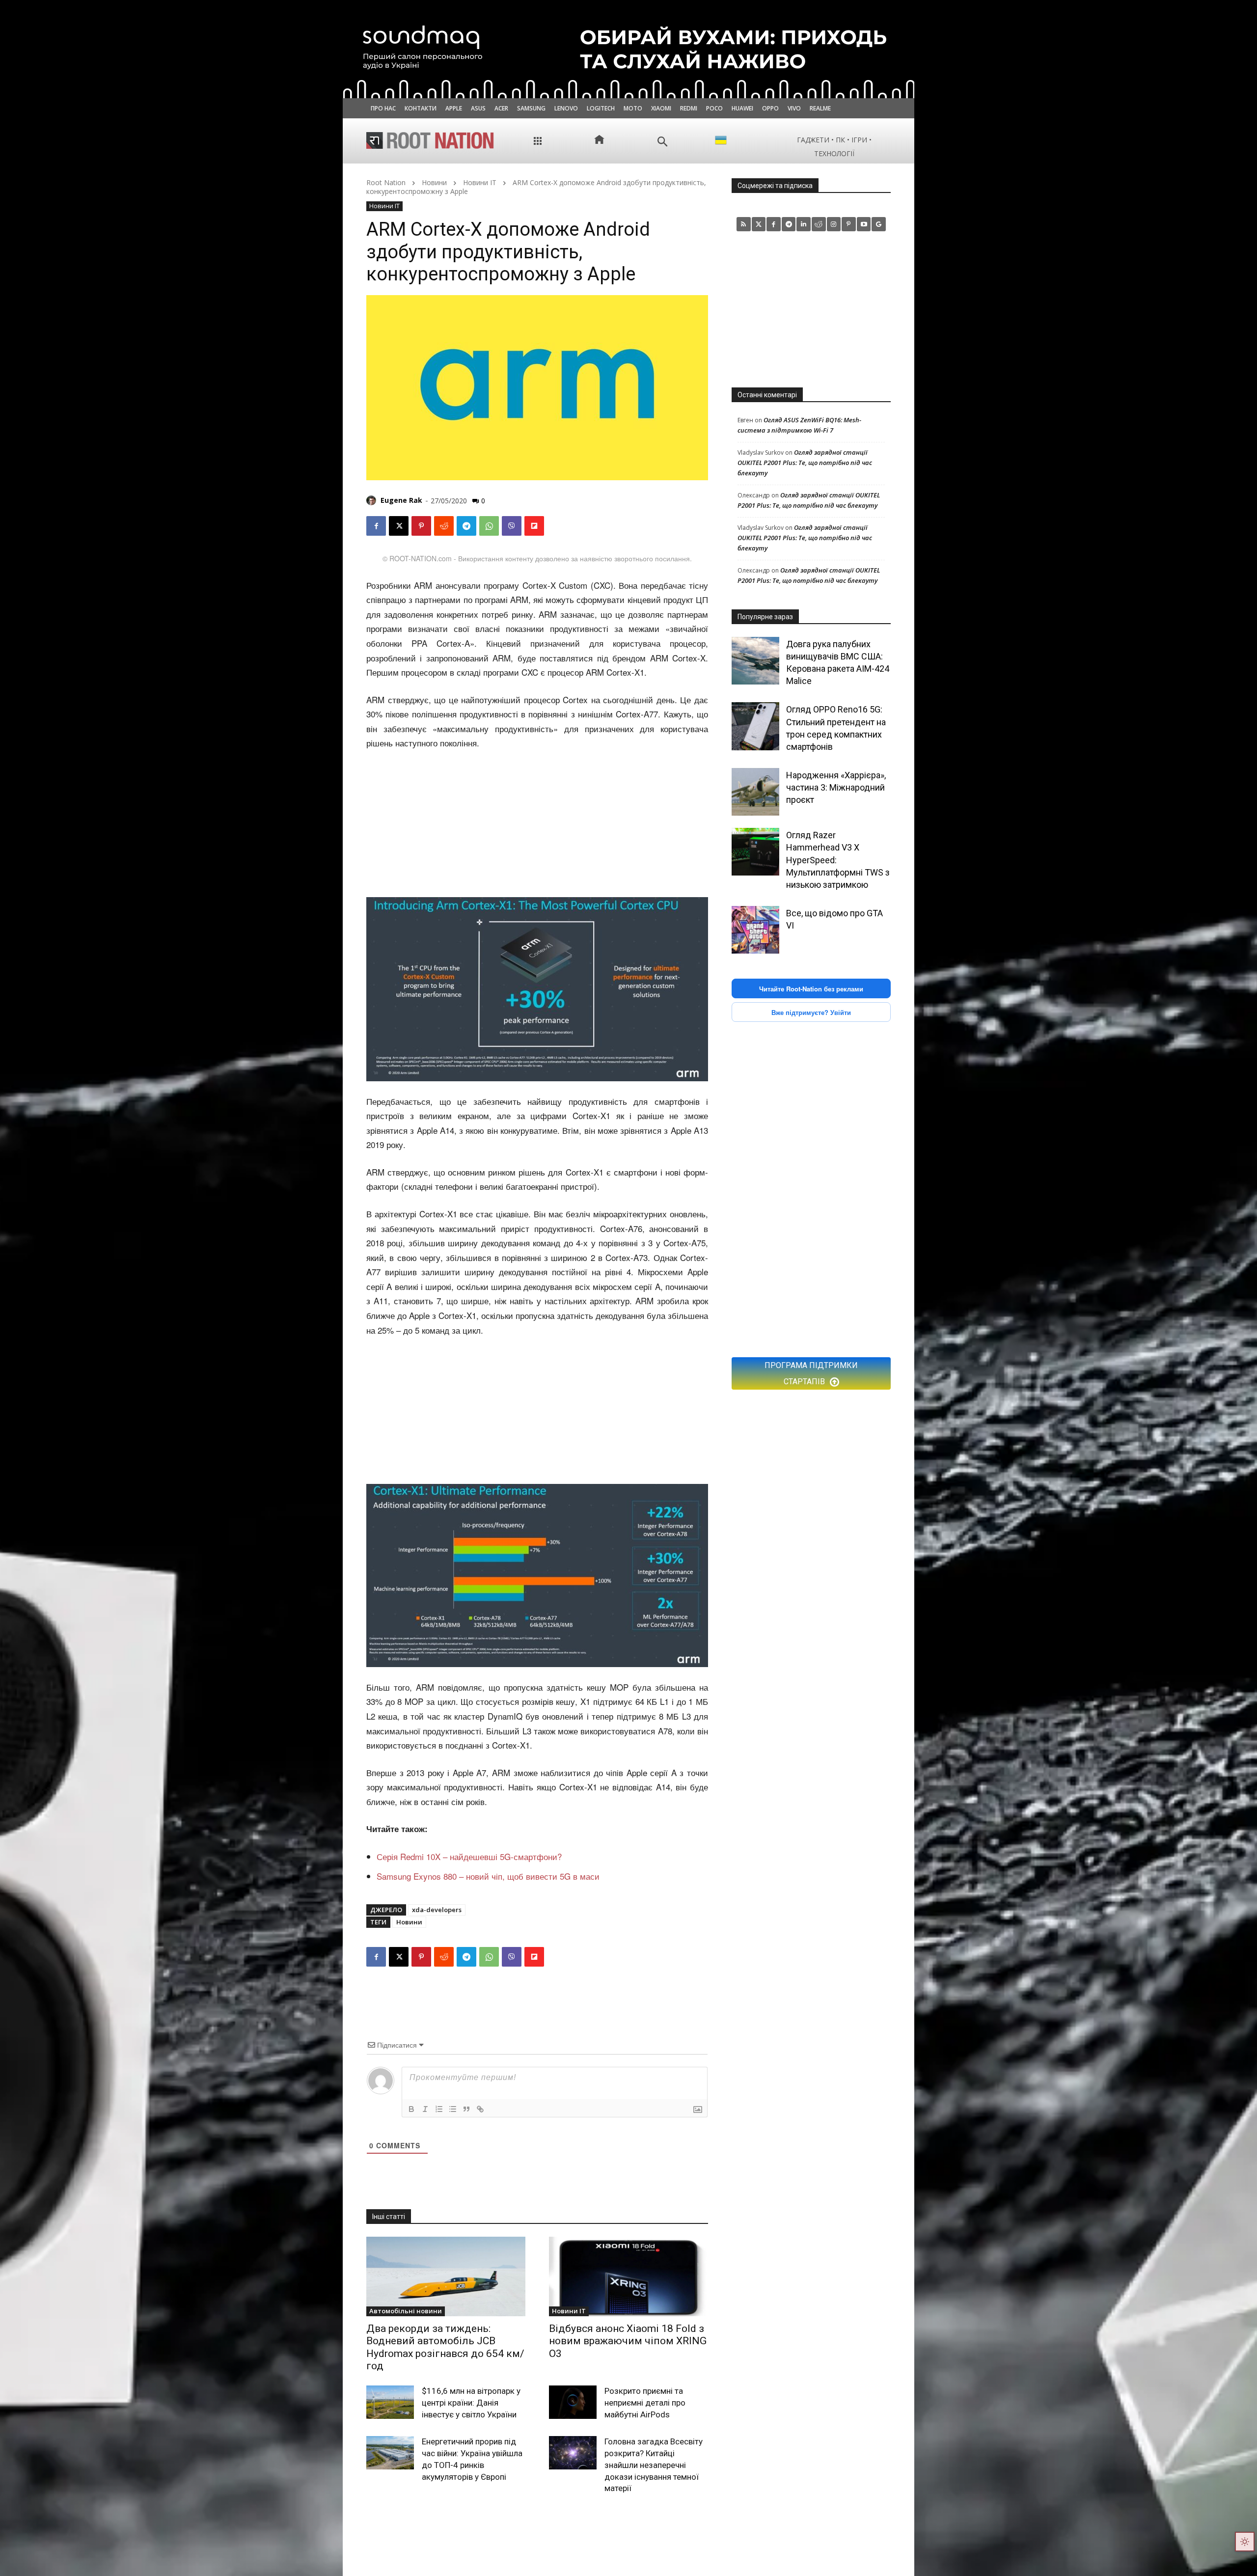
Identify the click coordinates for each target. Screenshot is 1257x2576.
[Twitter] (759, 224)
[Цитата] (466, 2109)
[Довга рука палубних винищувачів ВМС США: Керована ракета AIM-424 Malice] (755, 661)
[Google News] (879, 224)
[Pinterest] (421, 526)
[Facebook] (376, 526)
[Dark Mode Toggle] (1245, 2542)
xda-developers (437, 1910)
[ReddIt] (444, 526)
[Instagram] (834, 224)
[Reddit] (819, 224)
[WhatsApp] (489, 526)
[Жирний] (411, 2109)
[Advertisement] (537, 824)
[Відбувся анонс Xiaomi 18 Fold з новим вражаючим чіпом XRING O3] (628, 2276)
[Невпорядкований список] (453, 2109)
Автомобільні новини (406, 2311)
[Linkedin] (804, 224)
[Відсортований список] (439, 2109)
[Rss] (744, 224)
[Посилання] (480, 2109)
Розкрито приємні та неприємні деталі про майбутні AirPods (645, 2403)
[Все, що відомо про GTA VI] (755, 930)
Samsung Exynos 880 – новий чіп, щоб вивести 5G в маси (488, 1876)
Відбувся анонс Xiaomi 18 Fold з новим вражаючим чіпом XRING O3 (628, 2341)
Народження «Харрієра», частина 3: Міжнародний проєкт (836, 787)
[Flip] (534, 526)
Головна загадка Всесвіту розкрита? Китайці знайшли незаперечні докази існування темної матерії (654, 2465)
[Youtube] (864, 224)
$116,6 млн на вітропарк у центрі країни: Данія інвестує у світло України (471, 2403)
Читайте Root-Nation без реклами (811, 989)
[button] (663, 142)
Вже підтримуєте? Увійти (811, 1012)
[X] (399, 526)
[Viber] (512, 526)
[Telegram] (466, 526)
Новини (434, 182)
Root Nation (386, 182)
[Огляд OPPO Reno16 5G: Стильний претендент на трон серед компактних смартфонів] (755, 726)
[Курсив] (425, 2109)
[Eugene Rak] (373, 500)
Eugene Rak (401, 500)
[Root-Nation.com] (430, 140)
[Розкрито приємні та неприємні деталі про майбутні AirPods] (573, 2402)
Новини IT (480, 182)
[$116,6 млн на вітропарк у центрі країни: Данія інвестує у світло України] (390, 2402)
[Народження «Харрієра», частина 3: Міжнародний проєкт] (755, 792)
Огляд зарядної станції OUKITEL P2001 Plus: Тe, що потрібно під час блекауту (805, 463)
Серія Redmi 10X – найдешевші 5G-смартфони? (469, 1856)
